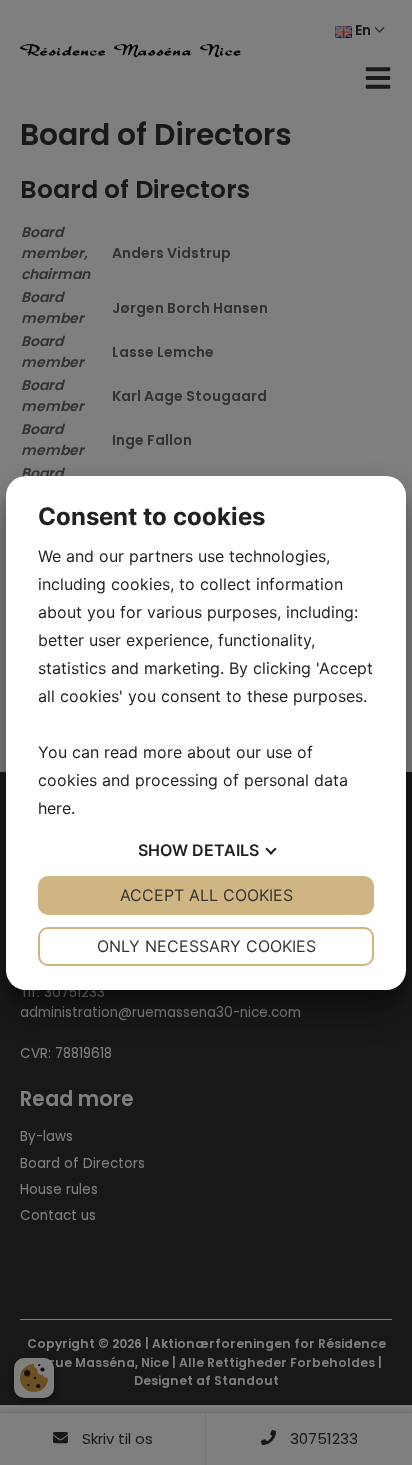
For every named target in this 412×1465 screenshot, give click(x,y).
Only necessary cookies (206, 946)
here (54, 808)
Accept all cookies (206, 895)
